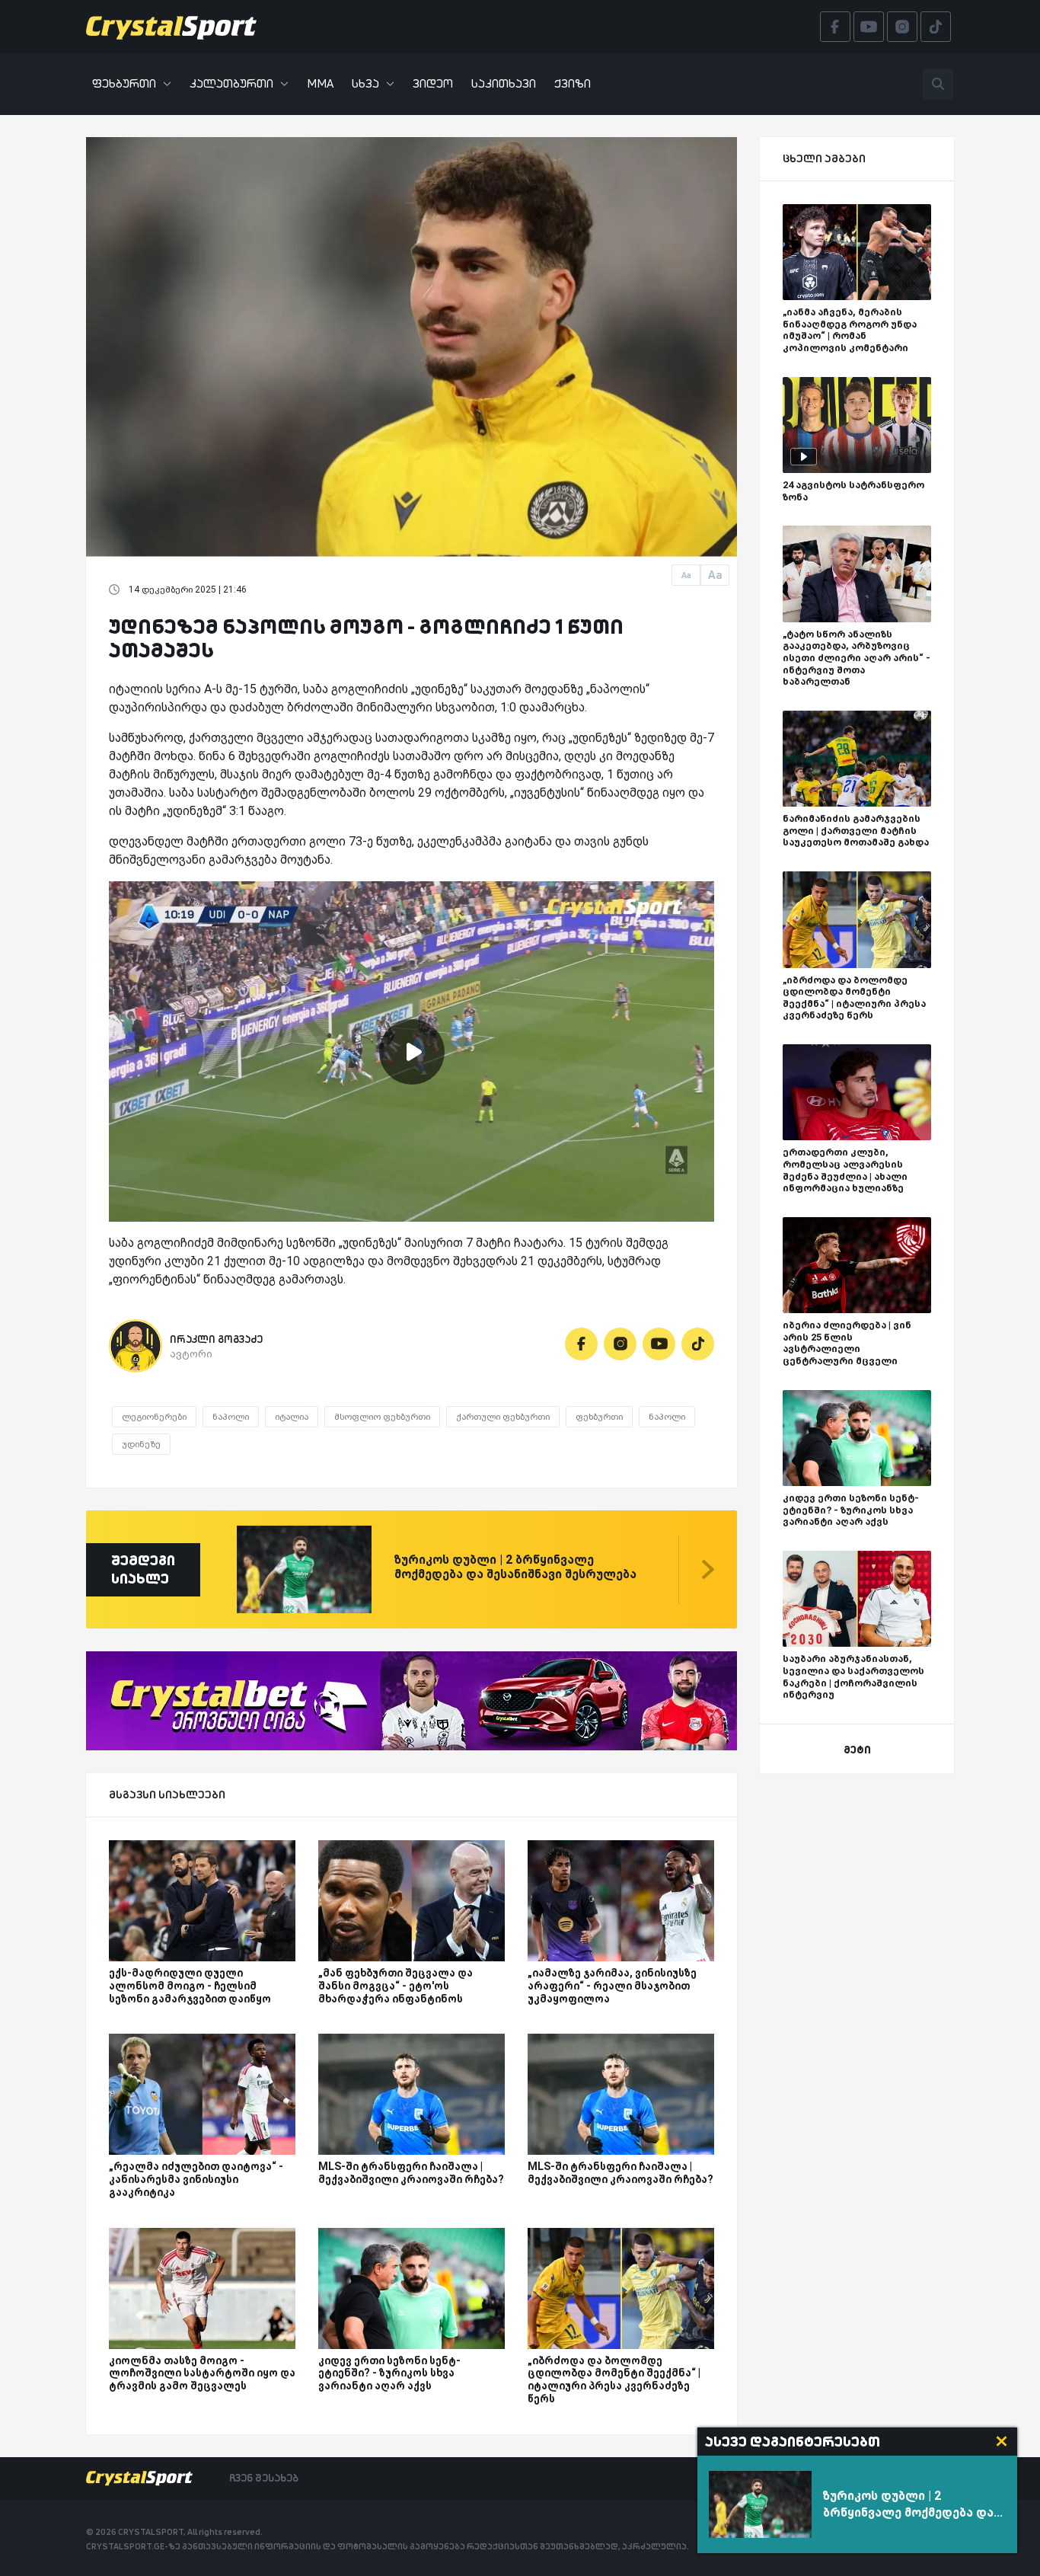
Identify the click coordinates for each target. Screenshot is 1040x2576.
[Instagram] (620, 1344)
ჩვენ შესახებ (264, 2478)
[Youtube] (659, 1344)
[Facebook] (581, 1344)
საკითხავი (504, 83)
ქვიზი (573, 83)
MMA (320, 83)
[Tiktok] (698, 1344)
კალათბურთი (231, 83)
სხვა (365, 83)
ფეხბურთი (124, 83)
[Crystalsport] (171, 27)
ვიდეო (433, 83)
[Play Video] (412, 1052)
